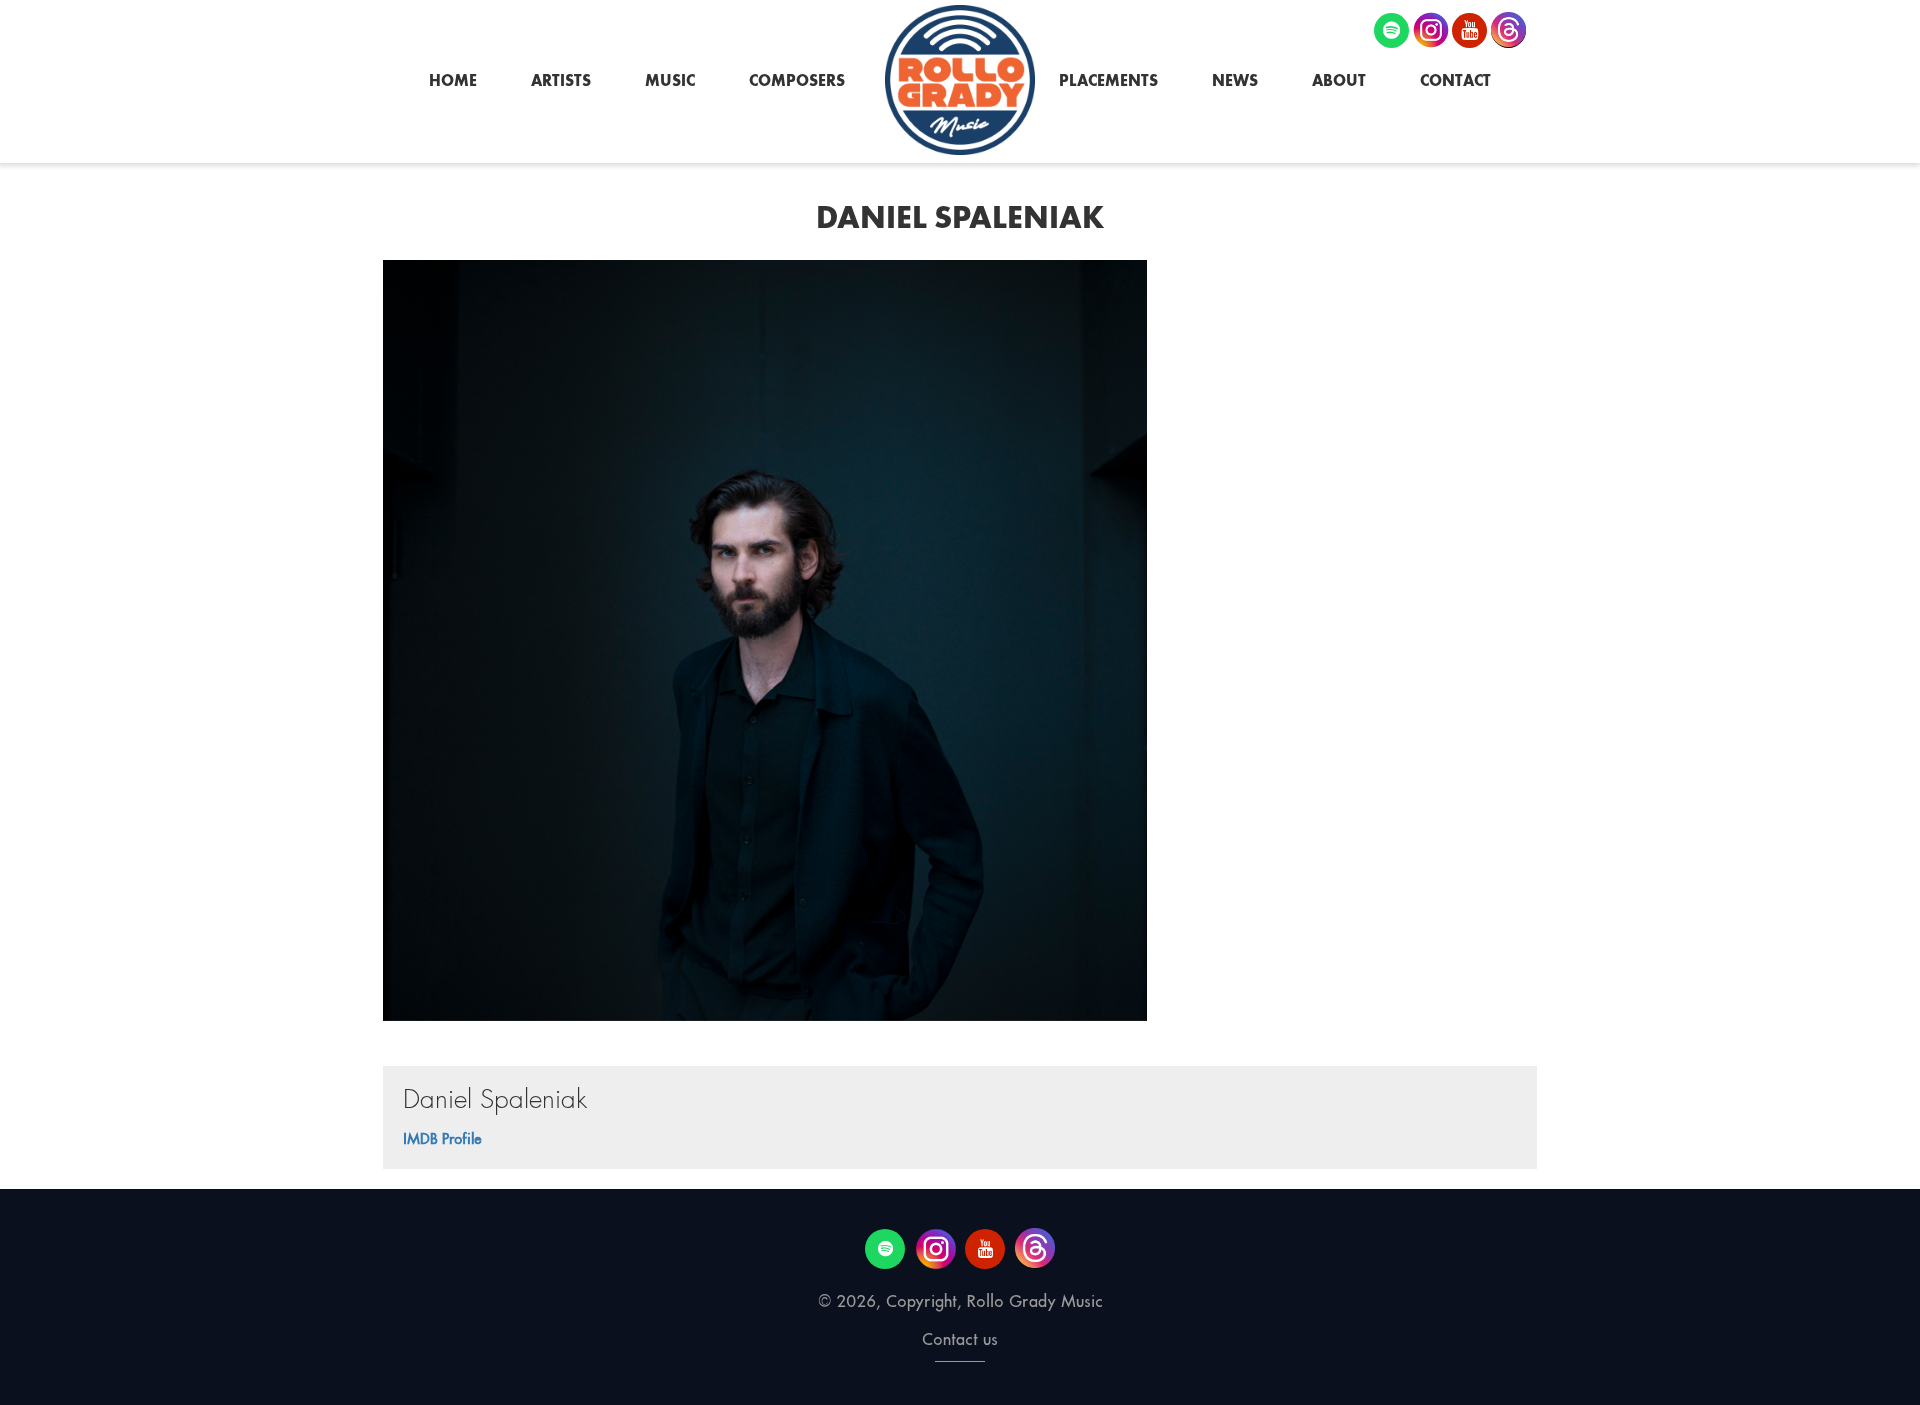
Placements (1108, 80)
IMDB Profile (442, 1139)
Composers (797, 80)
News (1235, 80)
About (1339, 80)
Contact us (960, 1339)
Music (670, 80)
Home (453, 80)
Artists (561, 80)
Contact (1455, 80)
